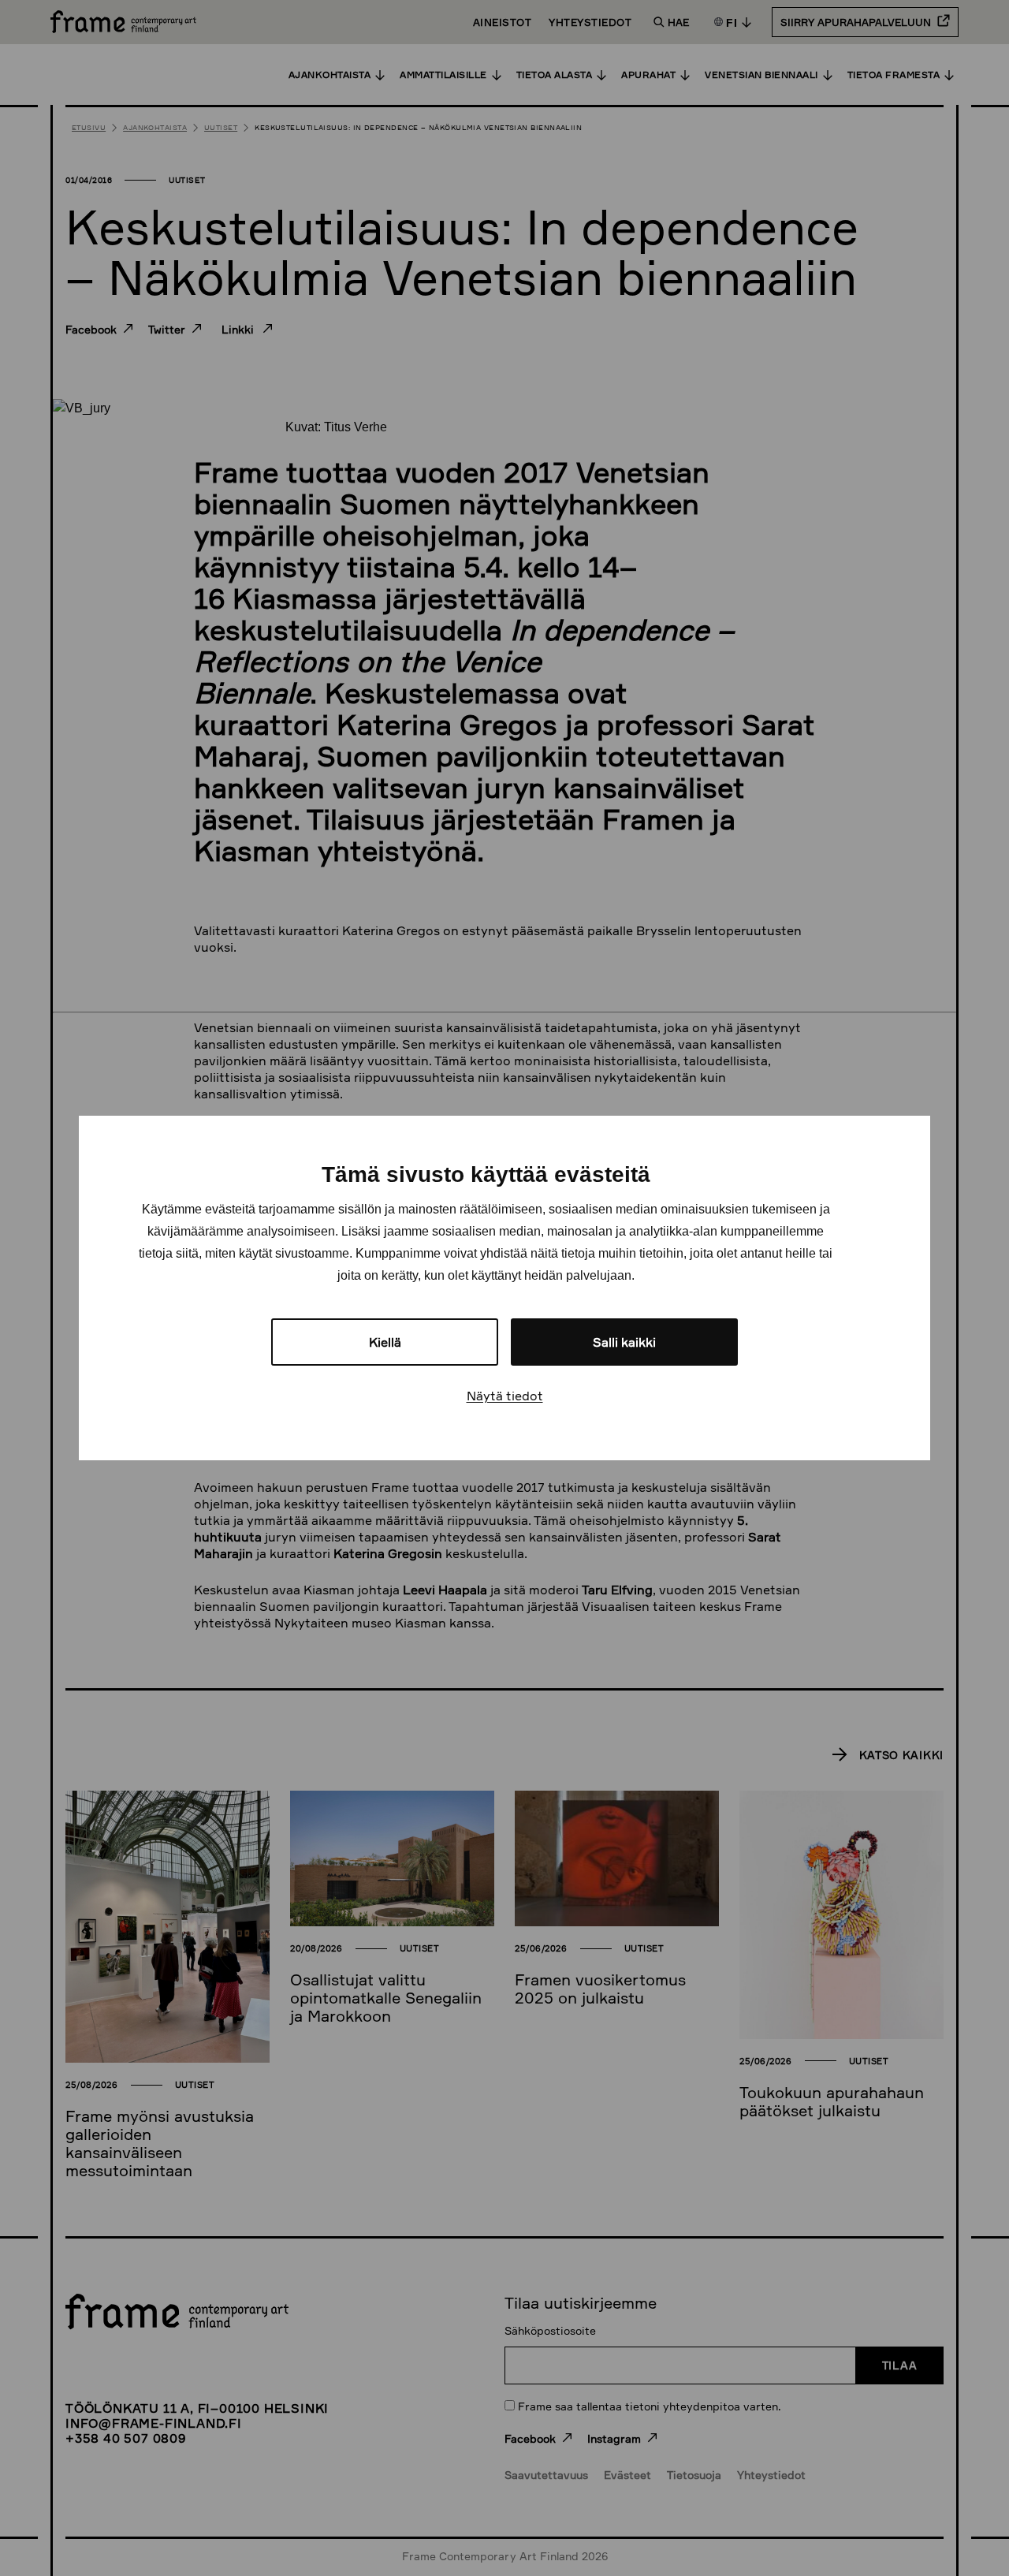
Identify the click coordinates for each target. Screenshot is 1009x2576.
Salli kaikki (624, 1342)
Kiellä (385, 1342)
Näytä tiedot (505, 1396)
